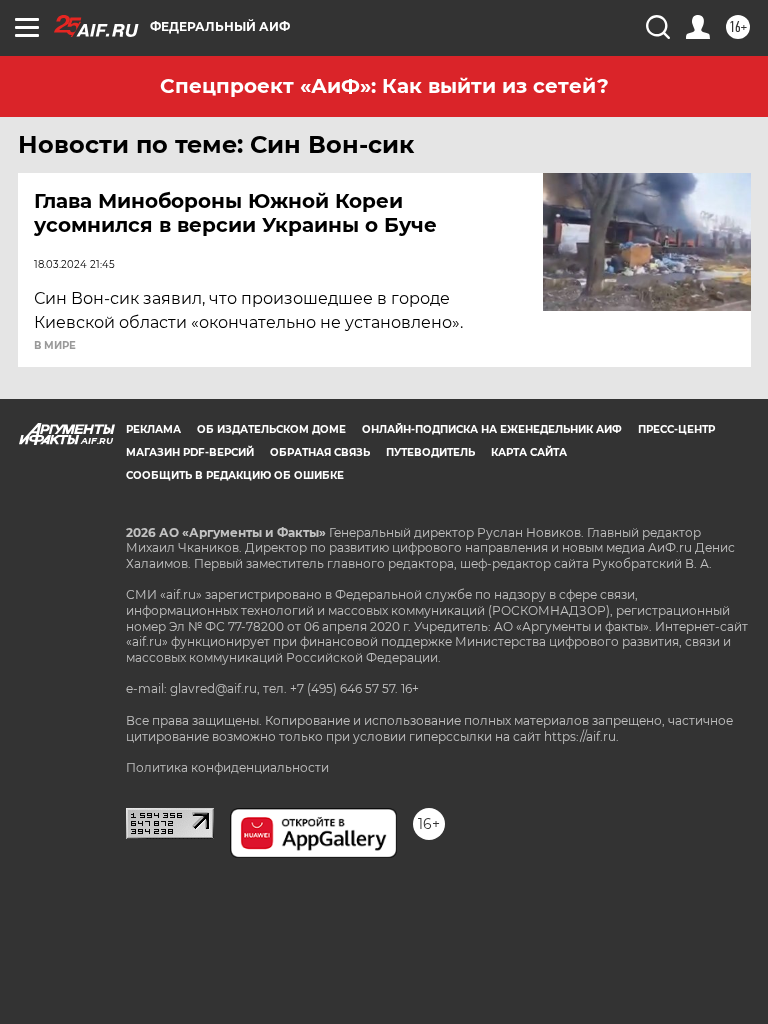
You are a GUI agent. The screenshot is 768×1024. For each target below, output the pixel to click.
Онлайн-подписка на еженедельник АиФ (492, 429)
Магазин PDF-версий (190, 452)
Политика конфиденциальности (227, 767)
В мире (55, 346)
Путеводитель (430, 452)
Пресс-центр (676, 429)
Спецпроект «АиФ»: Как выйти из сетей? (384, 86)
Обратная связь (320, 452)
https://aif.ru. (581, 736)
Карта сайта (529, 452)
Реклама (153, 429)
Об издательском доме (271, 429)
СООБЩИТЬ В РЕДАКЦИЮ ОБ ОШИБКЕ (235, 475)
